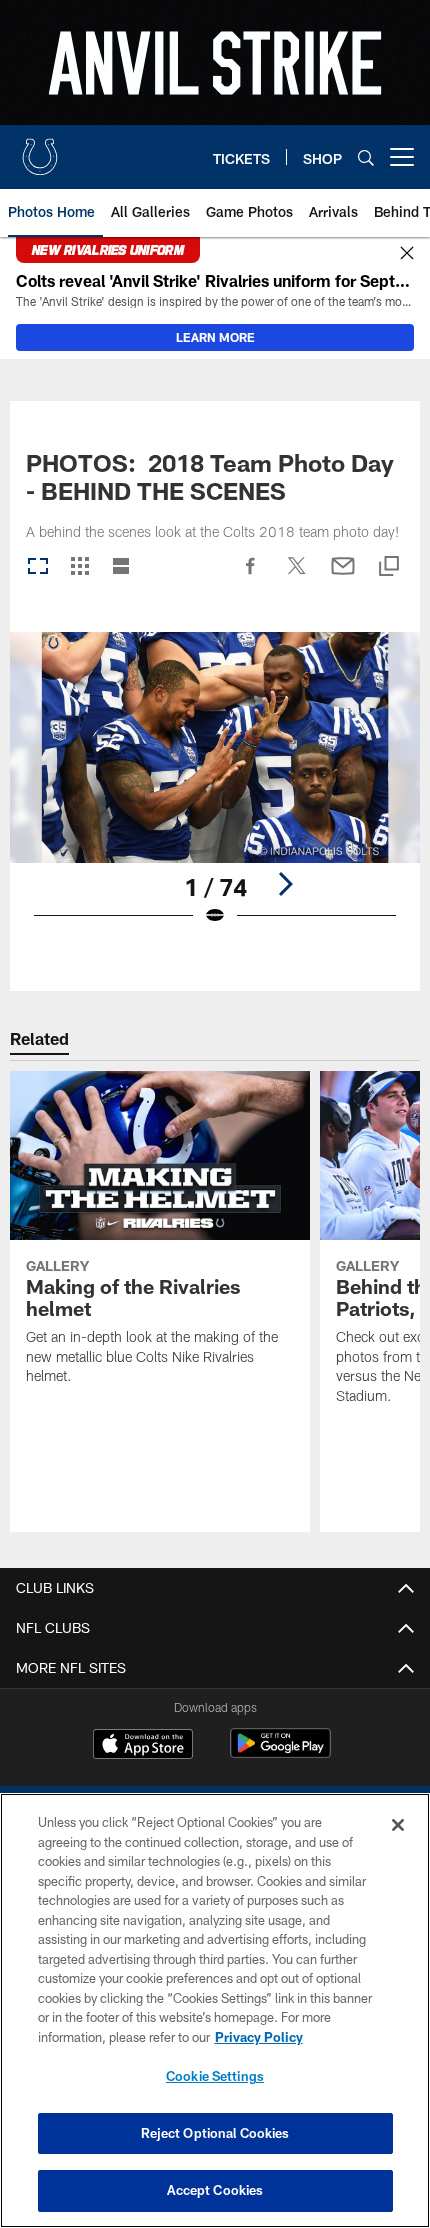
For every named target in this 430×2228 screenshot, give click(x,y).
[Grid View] (79, 567)
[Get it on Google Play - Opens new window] (280, 1753)
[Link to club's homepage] (40, 149)
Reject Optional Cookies (215, 2133)
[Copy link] (389, 567)
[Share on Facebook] (251, 576)
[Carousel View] (38, 567)
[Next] (285, 884)
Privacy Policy (259, 2037)
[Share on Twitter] (297, 576)
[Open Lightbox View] (215, 791)
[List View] (121, 567)
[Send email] (343, 576)
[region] (215, 2010)
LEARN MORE (215, 337)
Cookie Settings (215, 2076)
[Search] (366, 157)
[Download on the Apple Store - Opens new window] (143, 1746)
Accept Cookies (215, 2190)
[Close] (407, 254)
